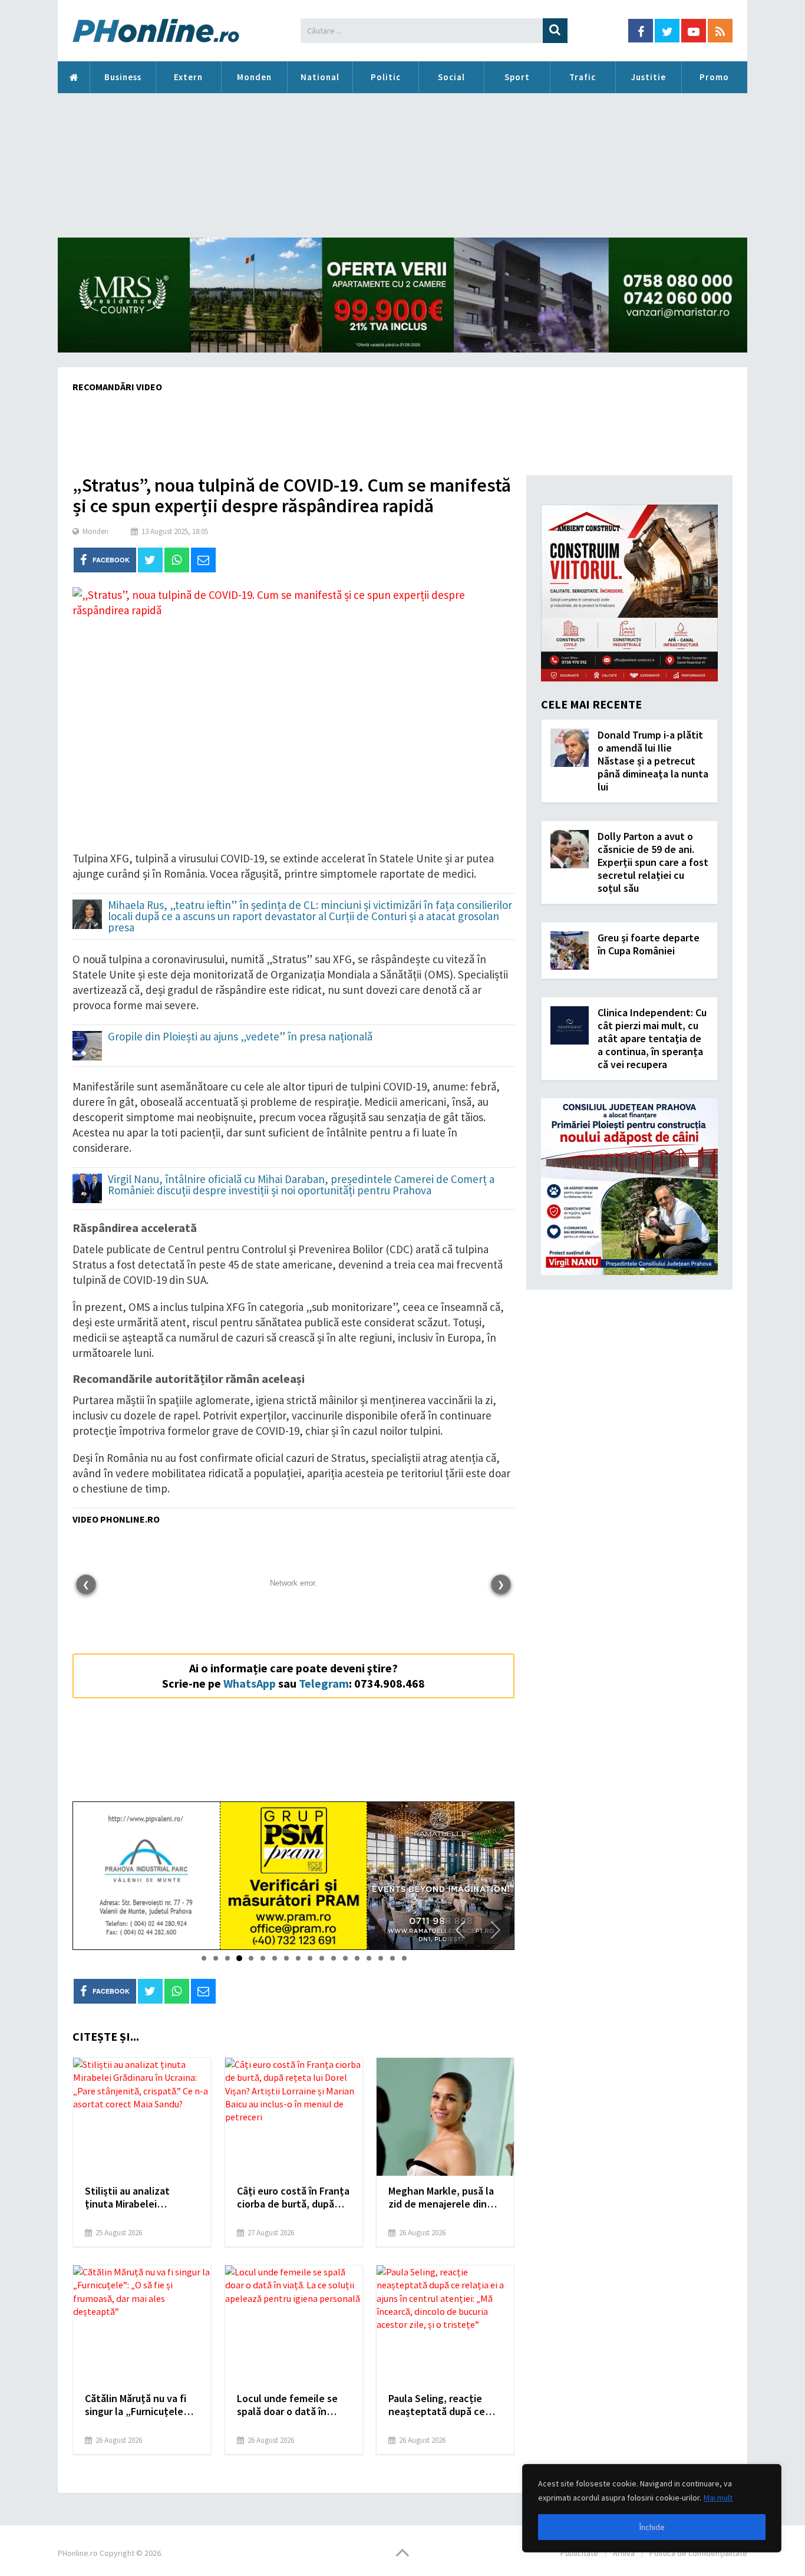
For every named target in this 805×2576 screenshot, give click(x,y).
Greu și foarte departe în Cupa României (649, 944)
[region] (652, 2508)
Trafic (583, 77)
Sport (517, 77)
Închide (652, 2527)
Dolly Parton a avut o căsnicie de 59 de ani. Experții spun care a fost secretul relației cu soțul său (653, 862)
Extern (188, 77)
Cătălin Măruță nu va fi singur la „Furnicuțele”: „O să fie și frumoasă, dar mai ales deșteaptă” (140, 2405)
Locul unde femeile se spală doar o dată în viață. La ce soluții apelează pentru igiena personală (290, 2405)
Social (451, 77)
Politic (386, 77)
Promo (714, 77)
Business (123, 77)
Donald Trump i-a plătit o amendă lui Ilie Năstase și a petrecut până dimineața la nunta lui (653, 761)
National (320, 77)
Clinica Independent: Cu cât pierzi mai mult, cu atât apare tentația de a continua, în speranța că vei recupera (652, 1038)
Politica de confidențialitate (698, 2553)
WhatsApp (250, 1683)
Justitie (649, 77)
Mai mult (718, 2498)
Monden (254, 77)
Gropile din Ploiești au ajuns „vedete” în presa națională (240, 1037)
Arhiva (624, 2553)
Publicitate (579, 2553)
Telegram (324, 1683)
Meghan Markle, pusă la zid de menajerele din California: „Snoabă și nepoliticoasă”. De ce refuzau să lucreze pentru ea (441, 2198)
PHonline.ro (74, 77)
